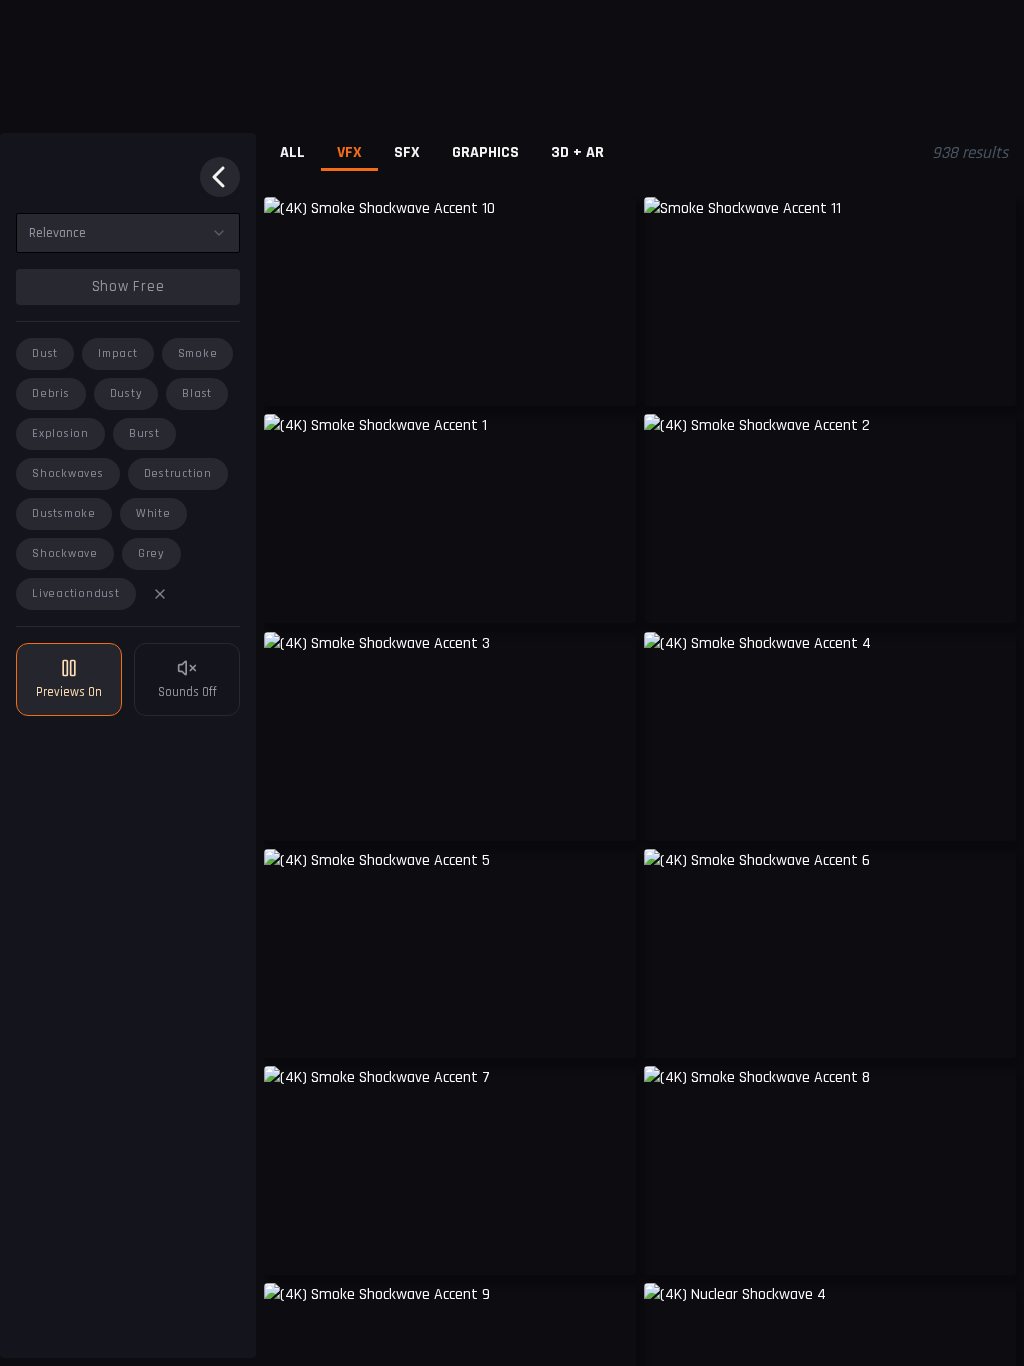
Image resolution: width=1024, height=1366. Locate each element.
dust (45, 353)
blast (197, 393)
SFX (407, 152)
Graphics (485, 152)
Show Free (128, 286)
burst (144, 433)
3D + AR (577, 152)
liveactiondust (76, 593)
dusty (126, 393)
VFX (349, 152)
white (153, 513)
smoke (198, 353)
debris (51, 393)
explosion (60, 433)
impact (118, 353)
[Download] (988, 376)
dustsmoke (64, 513)
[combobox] (128, 233)
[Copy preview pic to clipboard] (292, 376)
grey (151, 553)
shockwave (65, 553)
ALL (292, 152)
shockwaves (68, 473)
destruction (178, 473)
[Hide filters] (220, 177)
